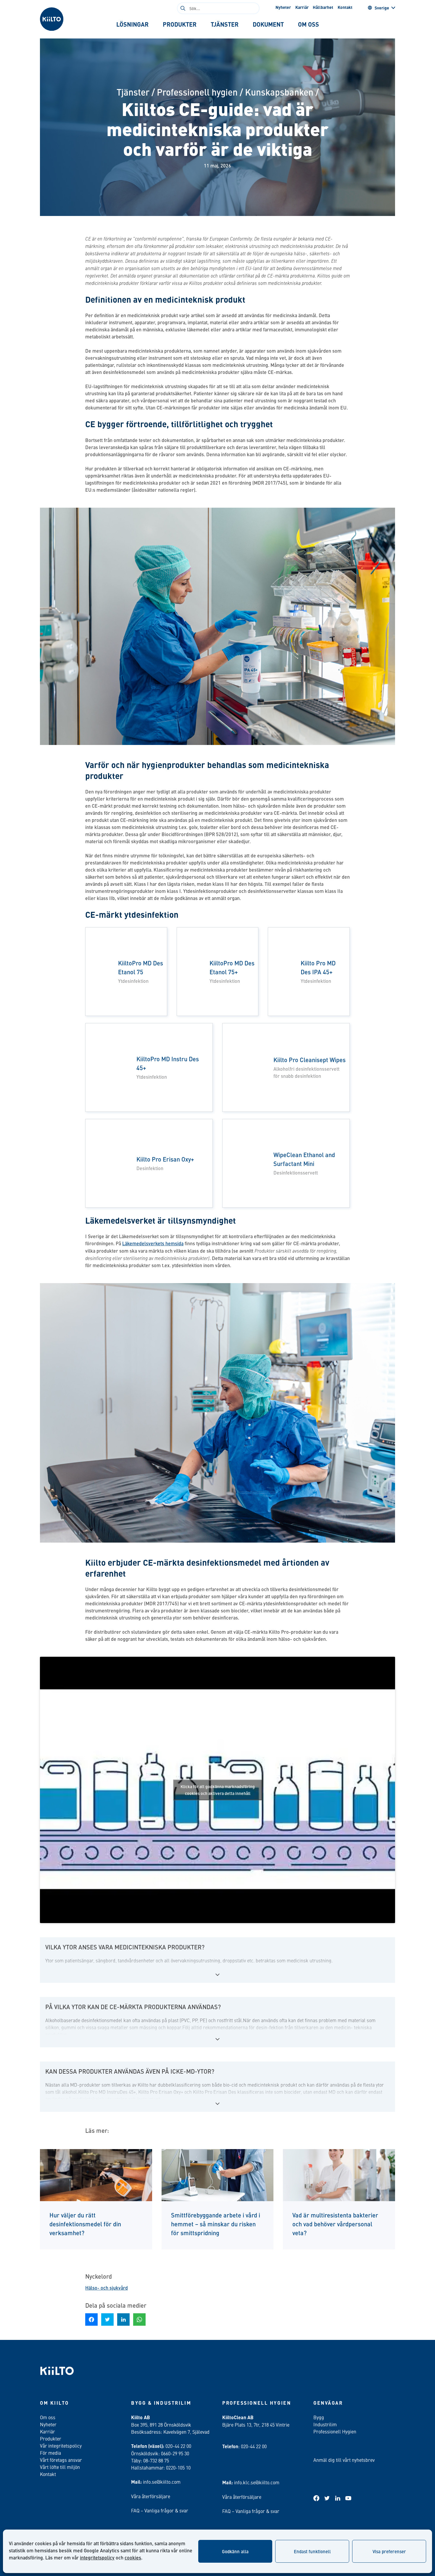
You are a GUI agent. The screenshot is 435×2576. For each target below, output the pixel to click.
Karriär (302, 7)
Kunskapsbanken (279, 92)
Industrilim (325, 2424)
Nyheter (283, 7)
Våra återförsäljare (151, 2496)
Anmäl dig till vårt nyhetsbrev (344, 2460)
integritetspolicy (97, 2558)
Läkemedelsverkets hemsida (153, 1243)
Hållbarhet (323, 7)
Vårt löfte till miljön (60, 2467)
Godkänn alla (235, 2551)
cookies (133, 2558)
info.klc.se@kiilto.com (257, 2482)
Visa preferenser (389, 2551)
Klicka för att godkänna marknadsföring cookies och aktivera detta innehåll (218, 1790)
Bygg (319, 2417)
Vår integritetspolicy (61, 2446)
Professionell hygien (197, 92)
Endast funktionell (312, 2551)
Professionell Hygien (335, 2431)
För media (50, 2453)
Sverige (382, 8)
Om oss (48, 2417)
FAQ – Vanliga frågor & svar (160, 2510)
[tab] (132, 24)
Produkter (51, 2438)
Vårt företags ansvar (61, 2460)
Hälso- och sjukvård (107, 2288)
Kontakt (345, 7)
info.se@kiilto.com (162, 2482)
